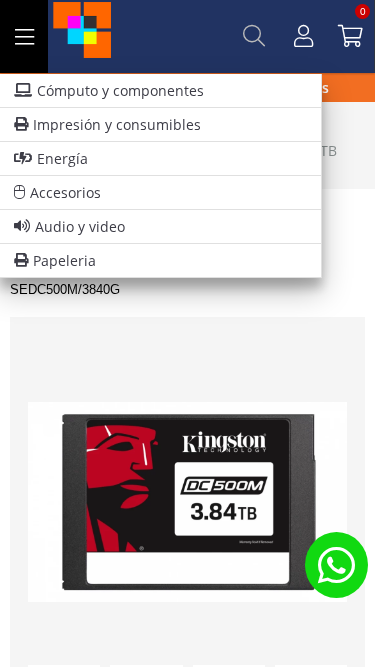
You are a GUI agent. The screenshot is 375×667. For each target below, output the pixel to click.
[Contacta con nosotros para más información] (336, 564)
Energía (62, 158)
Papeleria (64, 260)
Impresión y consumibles (117, 124)
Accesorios (65, 192)
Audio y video (80, 226)
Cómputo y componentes (120, 90)
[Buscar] (254, 36)
